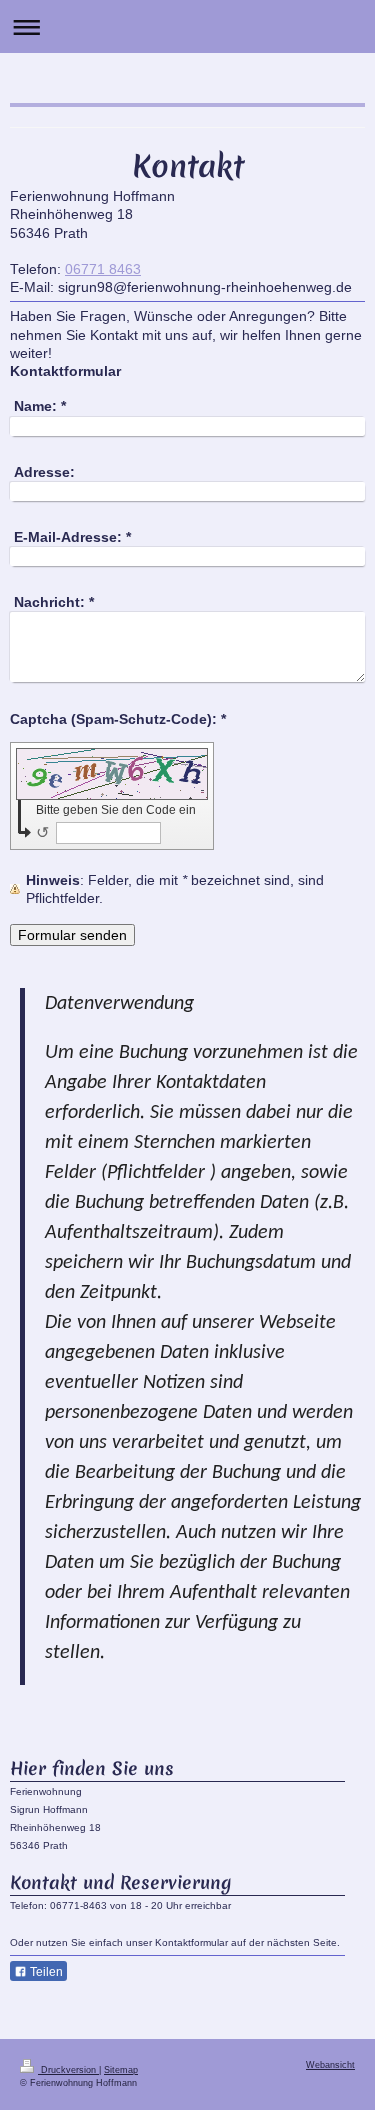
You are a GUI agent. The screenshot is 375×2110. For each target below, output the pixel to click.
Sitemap (121, 2070)
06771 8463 (103, 269)
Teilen (45, 1972)
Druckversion (68, 2070)
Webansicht (330, 2065)
